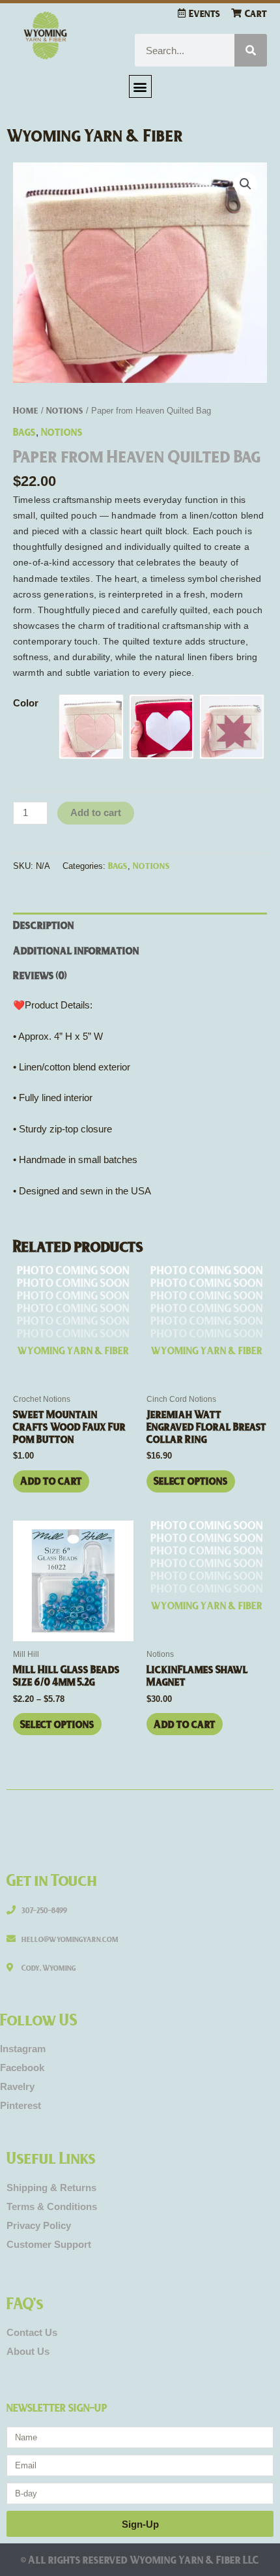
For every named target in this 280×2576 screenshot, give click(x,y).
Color (26, 703)
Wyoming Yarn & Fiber (95, 135)
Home (26, 410)
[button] (140, 86)
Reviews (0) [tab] (40, 975)
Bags (24, 432)
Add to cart (96, 813)
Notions (65, 410)
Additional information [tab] (76, 950)
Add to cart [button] (51, 1480)
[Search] (251, 50)
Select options (191, 1480)
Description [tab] (44, 925)
